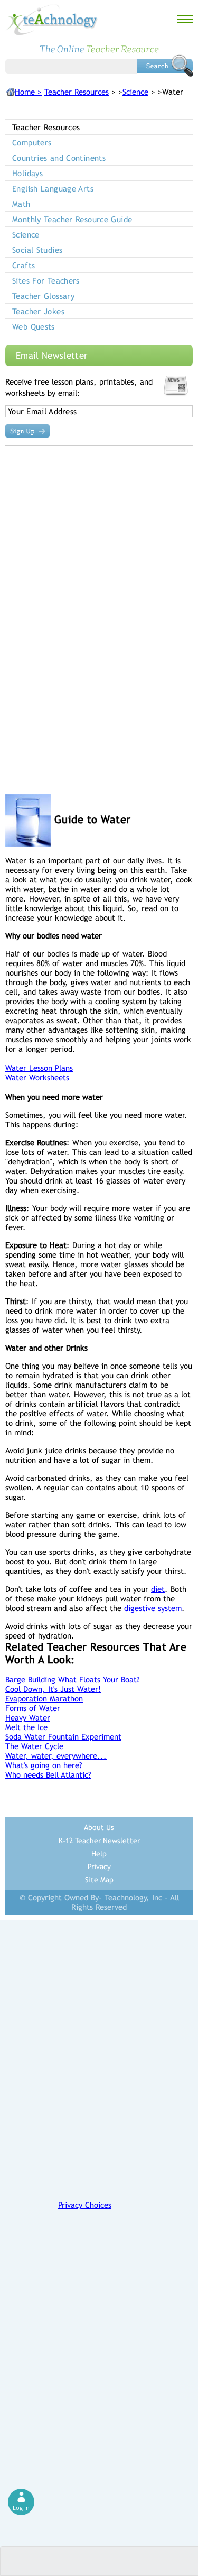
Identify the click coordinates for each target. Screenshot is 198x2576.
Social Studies (37, 250)
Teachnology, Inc (133, 1897)
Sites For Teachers (46, 281)
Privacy (99, 1867)
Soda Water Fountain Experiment (63, 1737)
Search (165, 66)
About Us (99, 1827)
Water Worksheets (37, 1077)
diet (158, 1589)
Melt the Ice (26, 1727)
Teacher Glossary (43, 296)
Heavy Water (28, 1718)
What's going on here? (44, 1765)
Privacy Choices (85, 2205)
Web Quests (34, 327)
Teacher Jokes (38, 311)
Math (21, 204)
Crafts (23, 265)
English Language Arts (53, 189)
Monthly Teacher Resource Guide (72, 219)
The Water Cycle (34, 1746)
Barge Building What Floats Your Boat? (73, 1680)
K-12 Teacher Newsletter (99, 1841)
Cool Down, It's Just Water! (53, 1689)
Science (135, 92)
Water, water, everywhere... (56, 1756)
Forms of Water (33, 1708)
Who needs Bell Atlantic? (48, 1775)
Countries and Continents (59, 158)
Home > (28, 92)
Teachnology (52, 20)
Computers (32, 143)
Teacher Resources (77, 92)
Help (99, 1854)
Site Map (99, 1880)
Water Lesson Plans (39, 1068)
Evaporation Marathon (44, 1699)
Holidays (27, 173)
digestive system (153, 1608)
